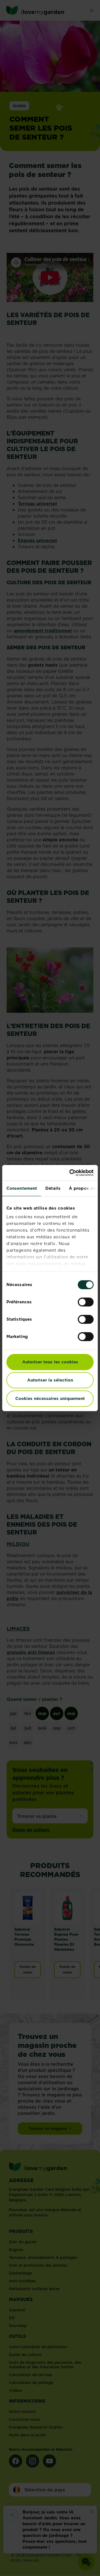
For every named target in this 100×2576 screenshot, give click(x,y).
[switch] (86, 1302)
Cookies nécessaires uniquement (50, 1398)
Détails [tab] (53, 1188)
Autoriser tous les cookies (50, 1362)
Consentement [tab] (22, 1188)
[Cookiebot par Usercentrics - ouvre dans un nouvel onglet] (71, 1173)
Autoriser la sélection (50, 1380)
